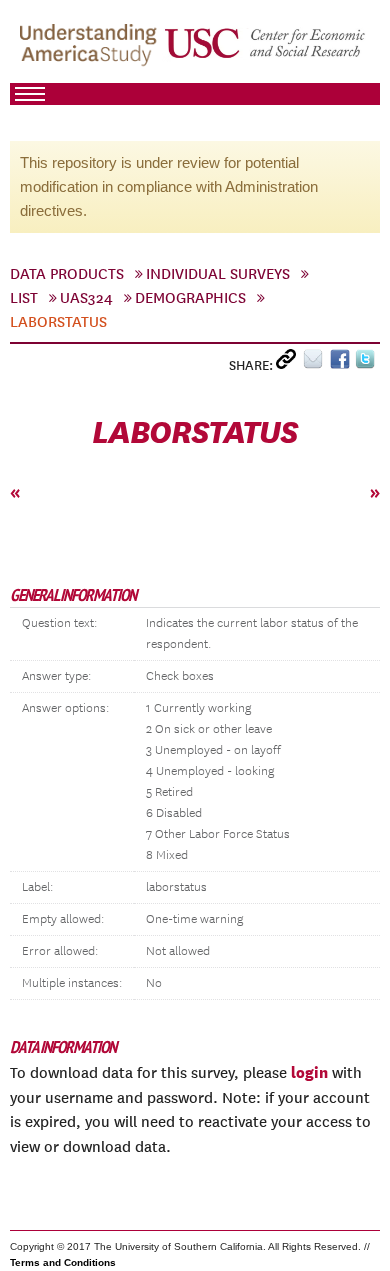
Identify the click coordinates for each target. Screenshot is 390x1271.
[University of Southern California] (266, 51)
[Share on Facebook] (342, 363)
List (24, 298)
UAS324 (86, 298)
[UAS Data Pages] (91, 51)
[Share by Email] (316, 363)
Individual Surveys (218, 274)
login (309, 1072)
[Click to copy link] (289, 363)
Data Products (67, 274)
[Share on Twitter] (367, 363)
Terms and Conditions (63, 1262)
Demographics (190, 298)
